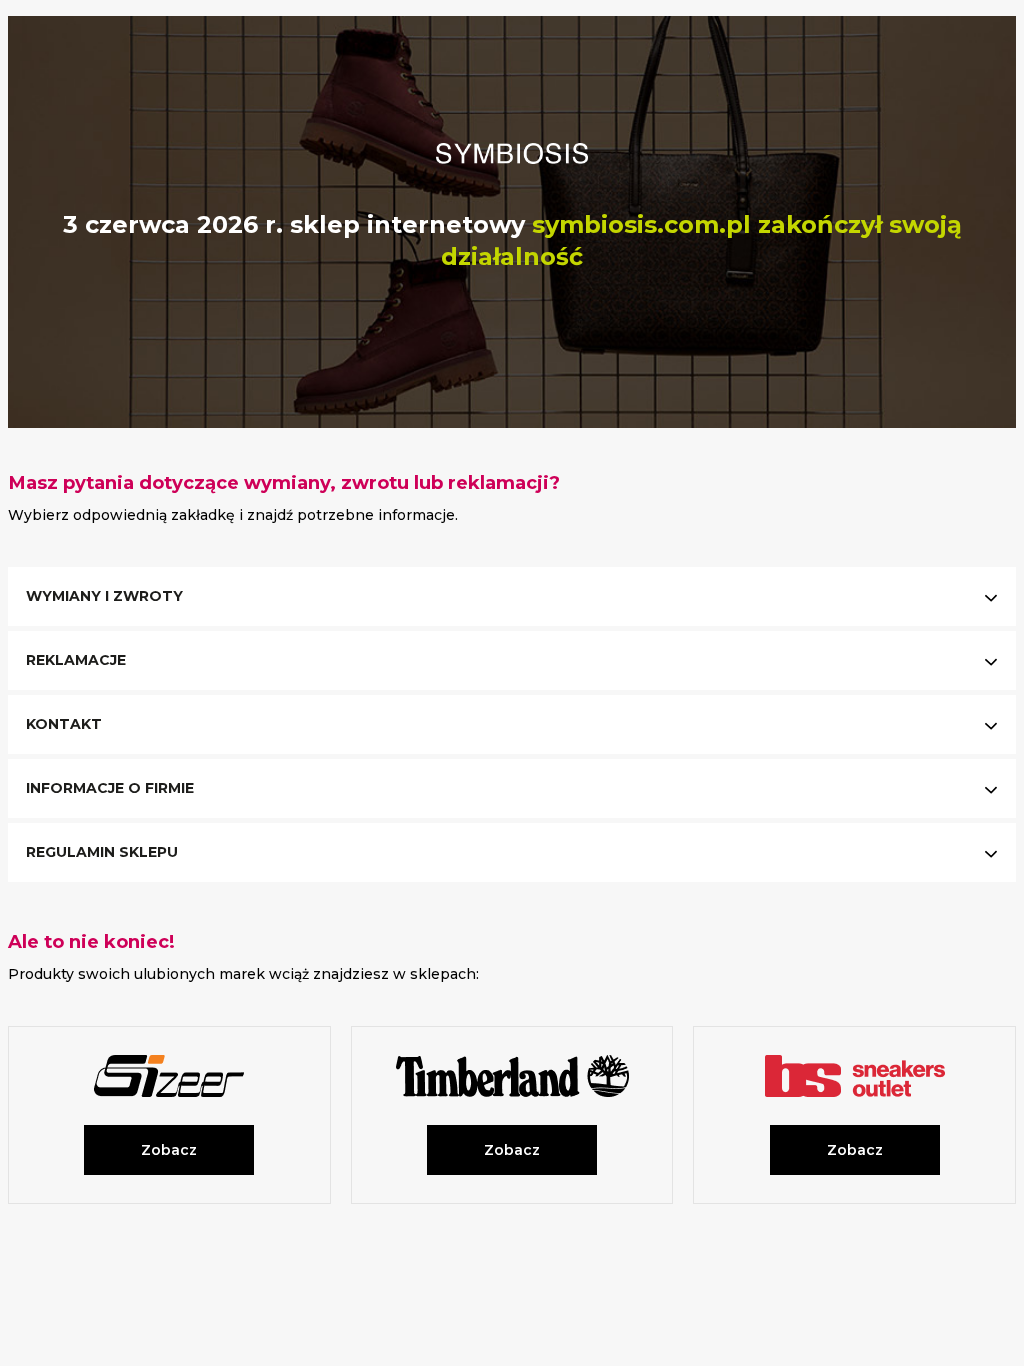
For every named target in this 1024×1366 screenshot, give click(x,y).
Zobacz (169, 1150)
